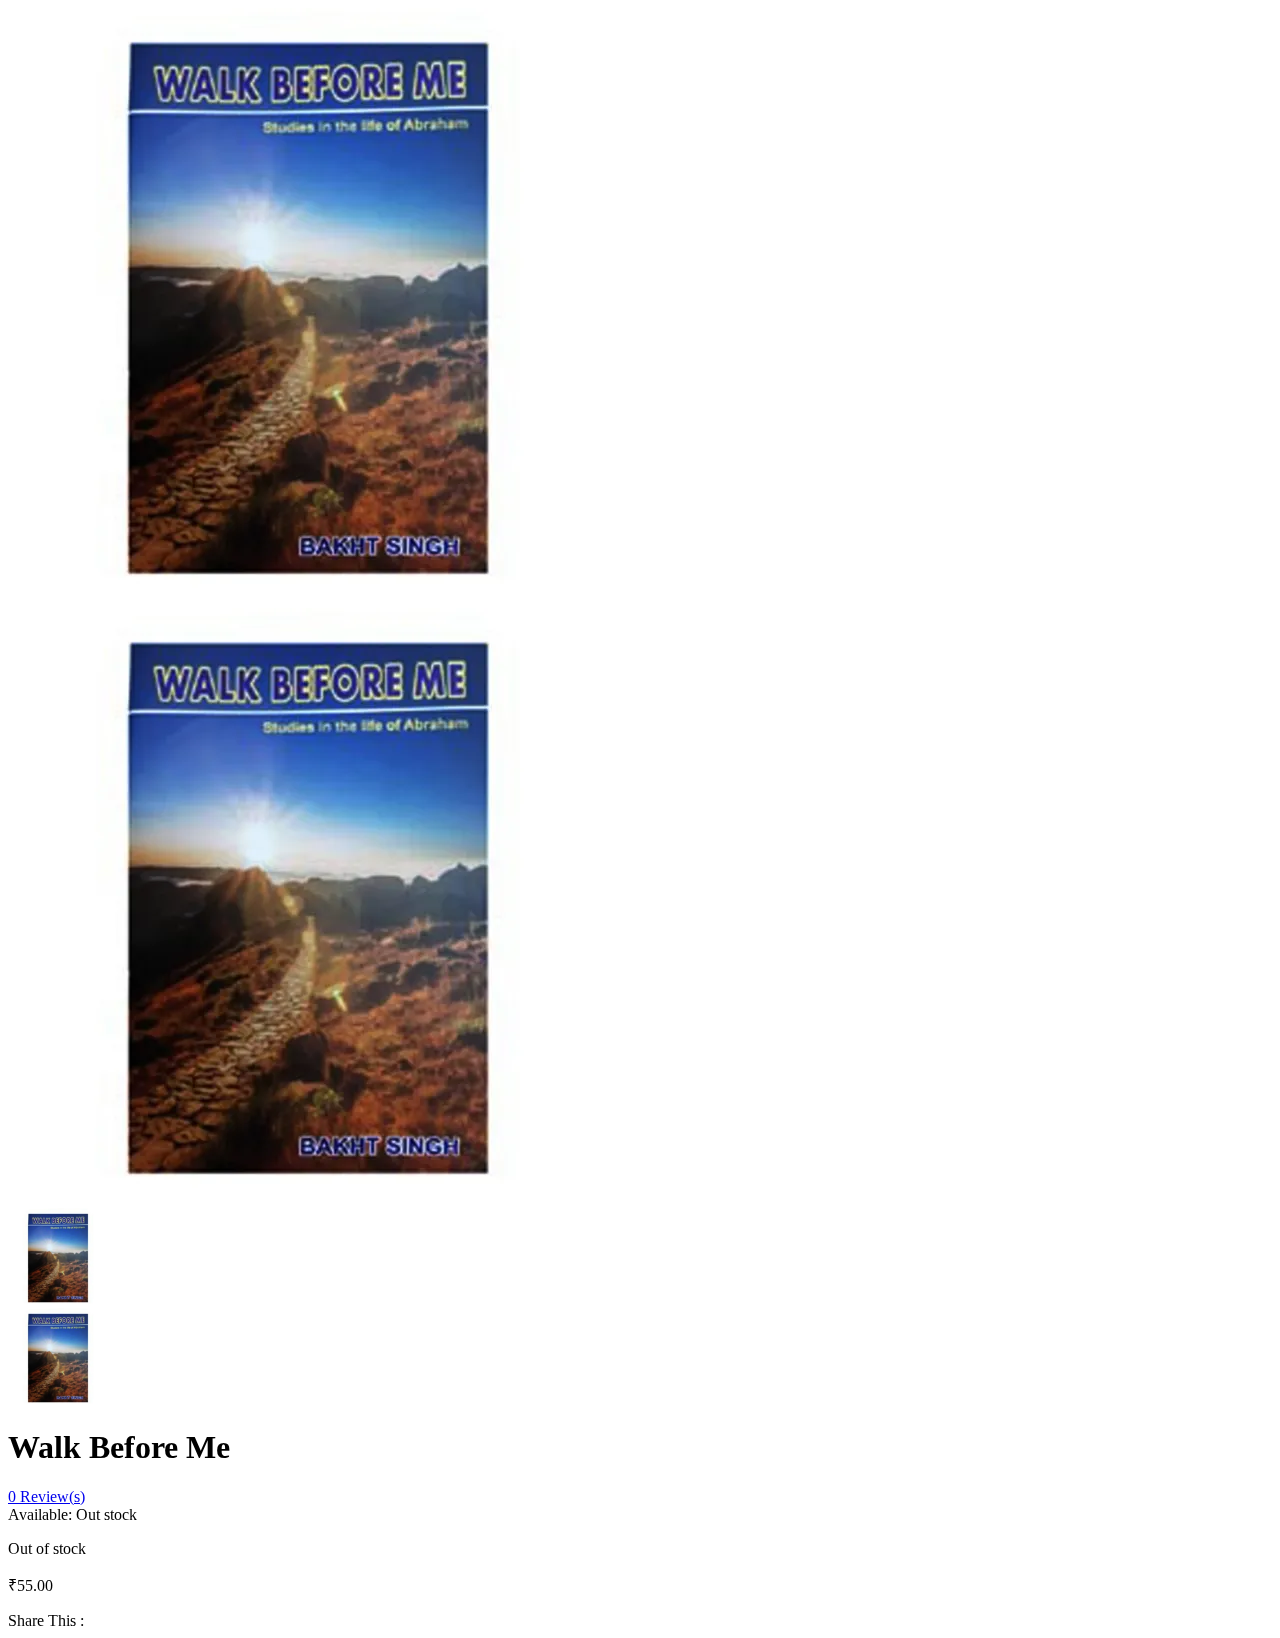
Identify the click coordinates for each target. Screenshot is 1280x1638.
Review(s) (46, 1496)
